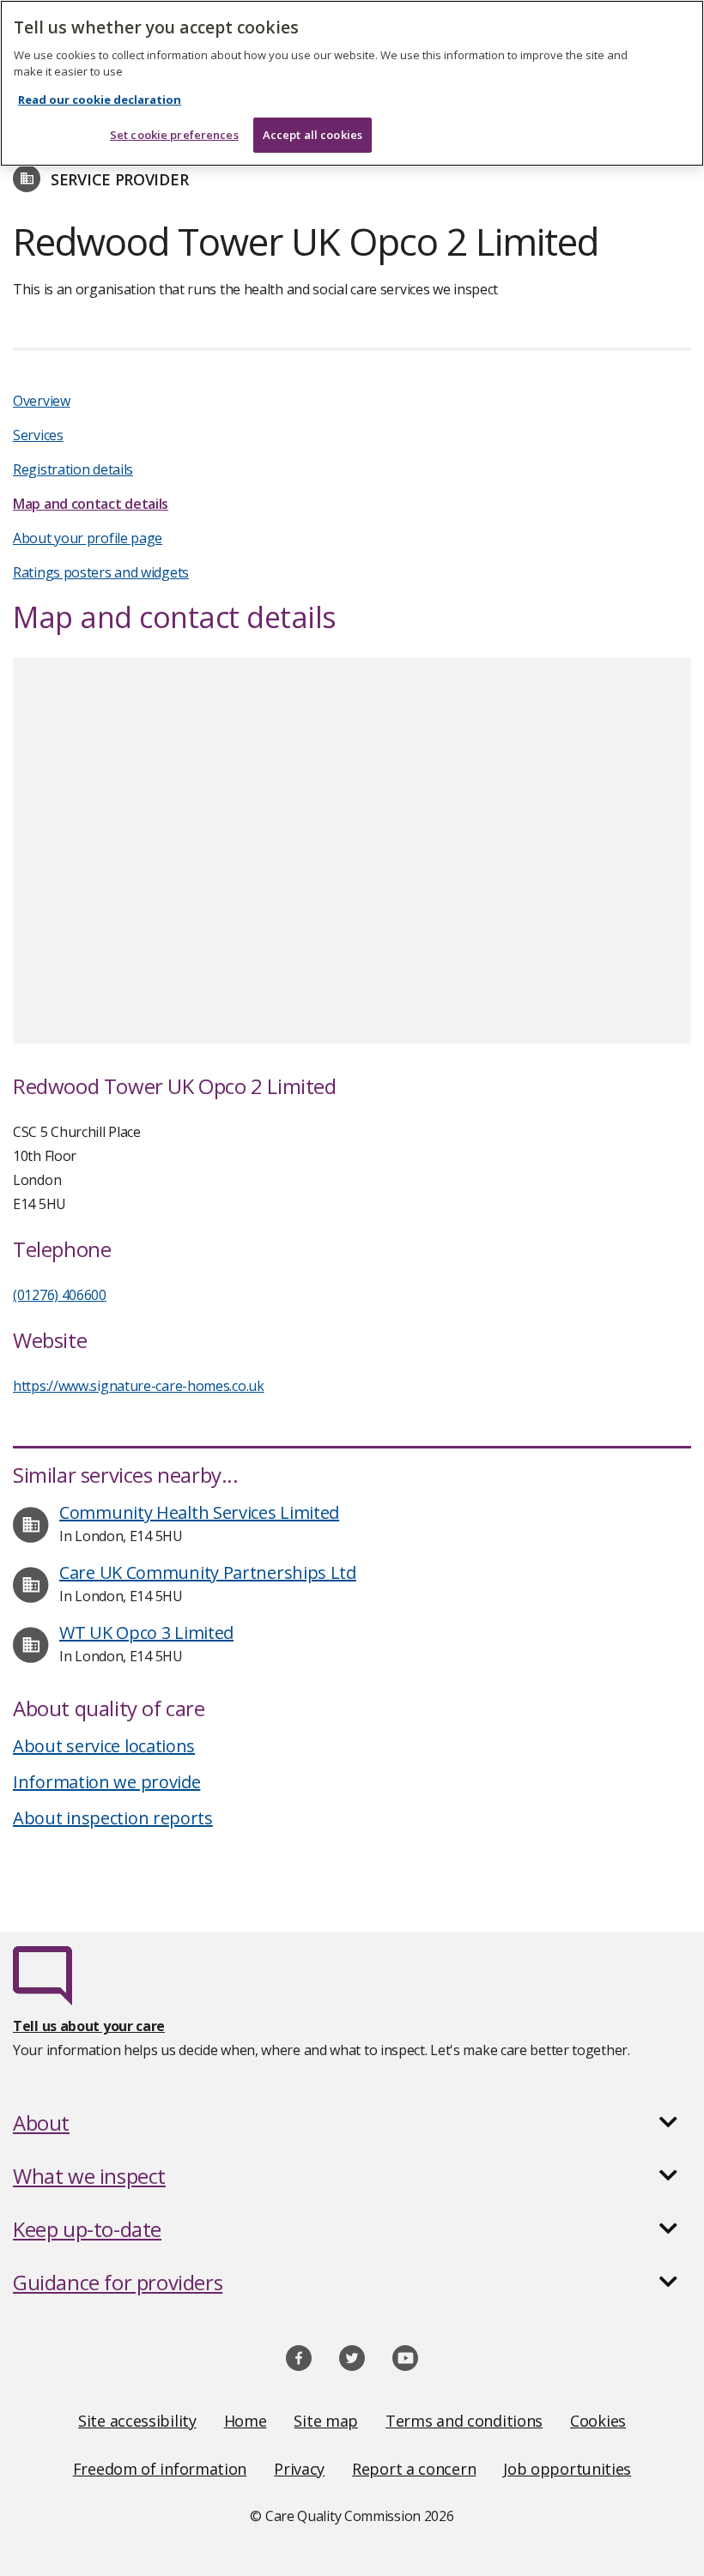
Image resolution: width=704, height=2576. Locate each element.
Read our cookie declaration (100, 100)
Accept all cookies (313, 135)
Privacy (299, 2469)
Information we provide (106, 1782)
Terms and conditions (464, 2421)
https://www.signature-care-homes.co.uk (139, 1386)
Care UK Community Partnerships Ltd (208, 1572)
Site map (326, 2421)
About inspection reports (113, 1818)
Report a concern (414, 2469)
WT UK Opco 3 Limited (146, 1633)
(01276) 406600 (60, 1295)
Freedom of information (160, 2469)
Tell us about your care (89, 2026)
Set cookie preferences (174, 135)
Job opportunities (567, 2469)
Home (246, 2421)
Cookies (598, 2421)
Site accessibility (137, 2421)
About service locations (104, 1746)
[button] (352, 2123)
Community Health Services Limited (199, 1512)
